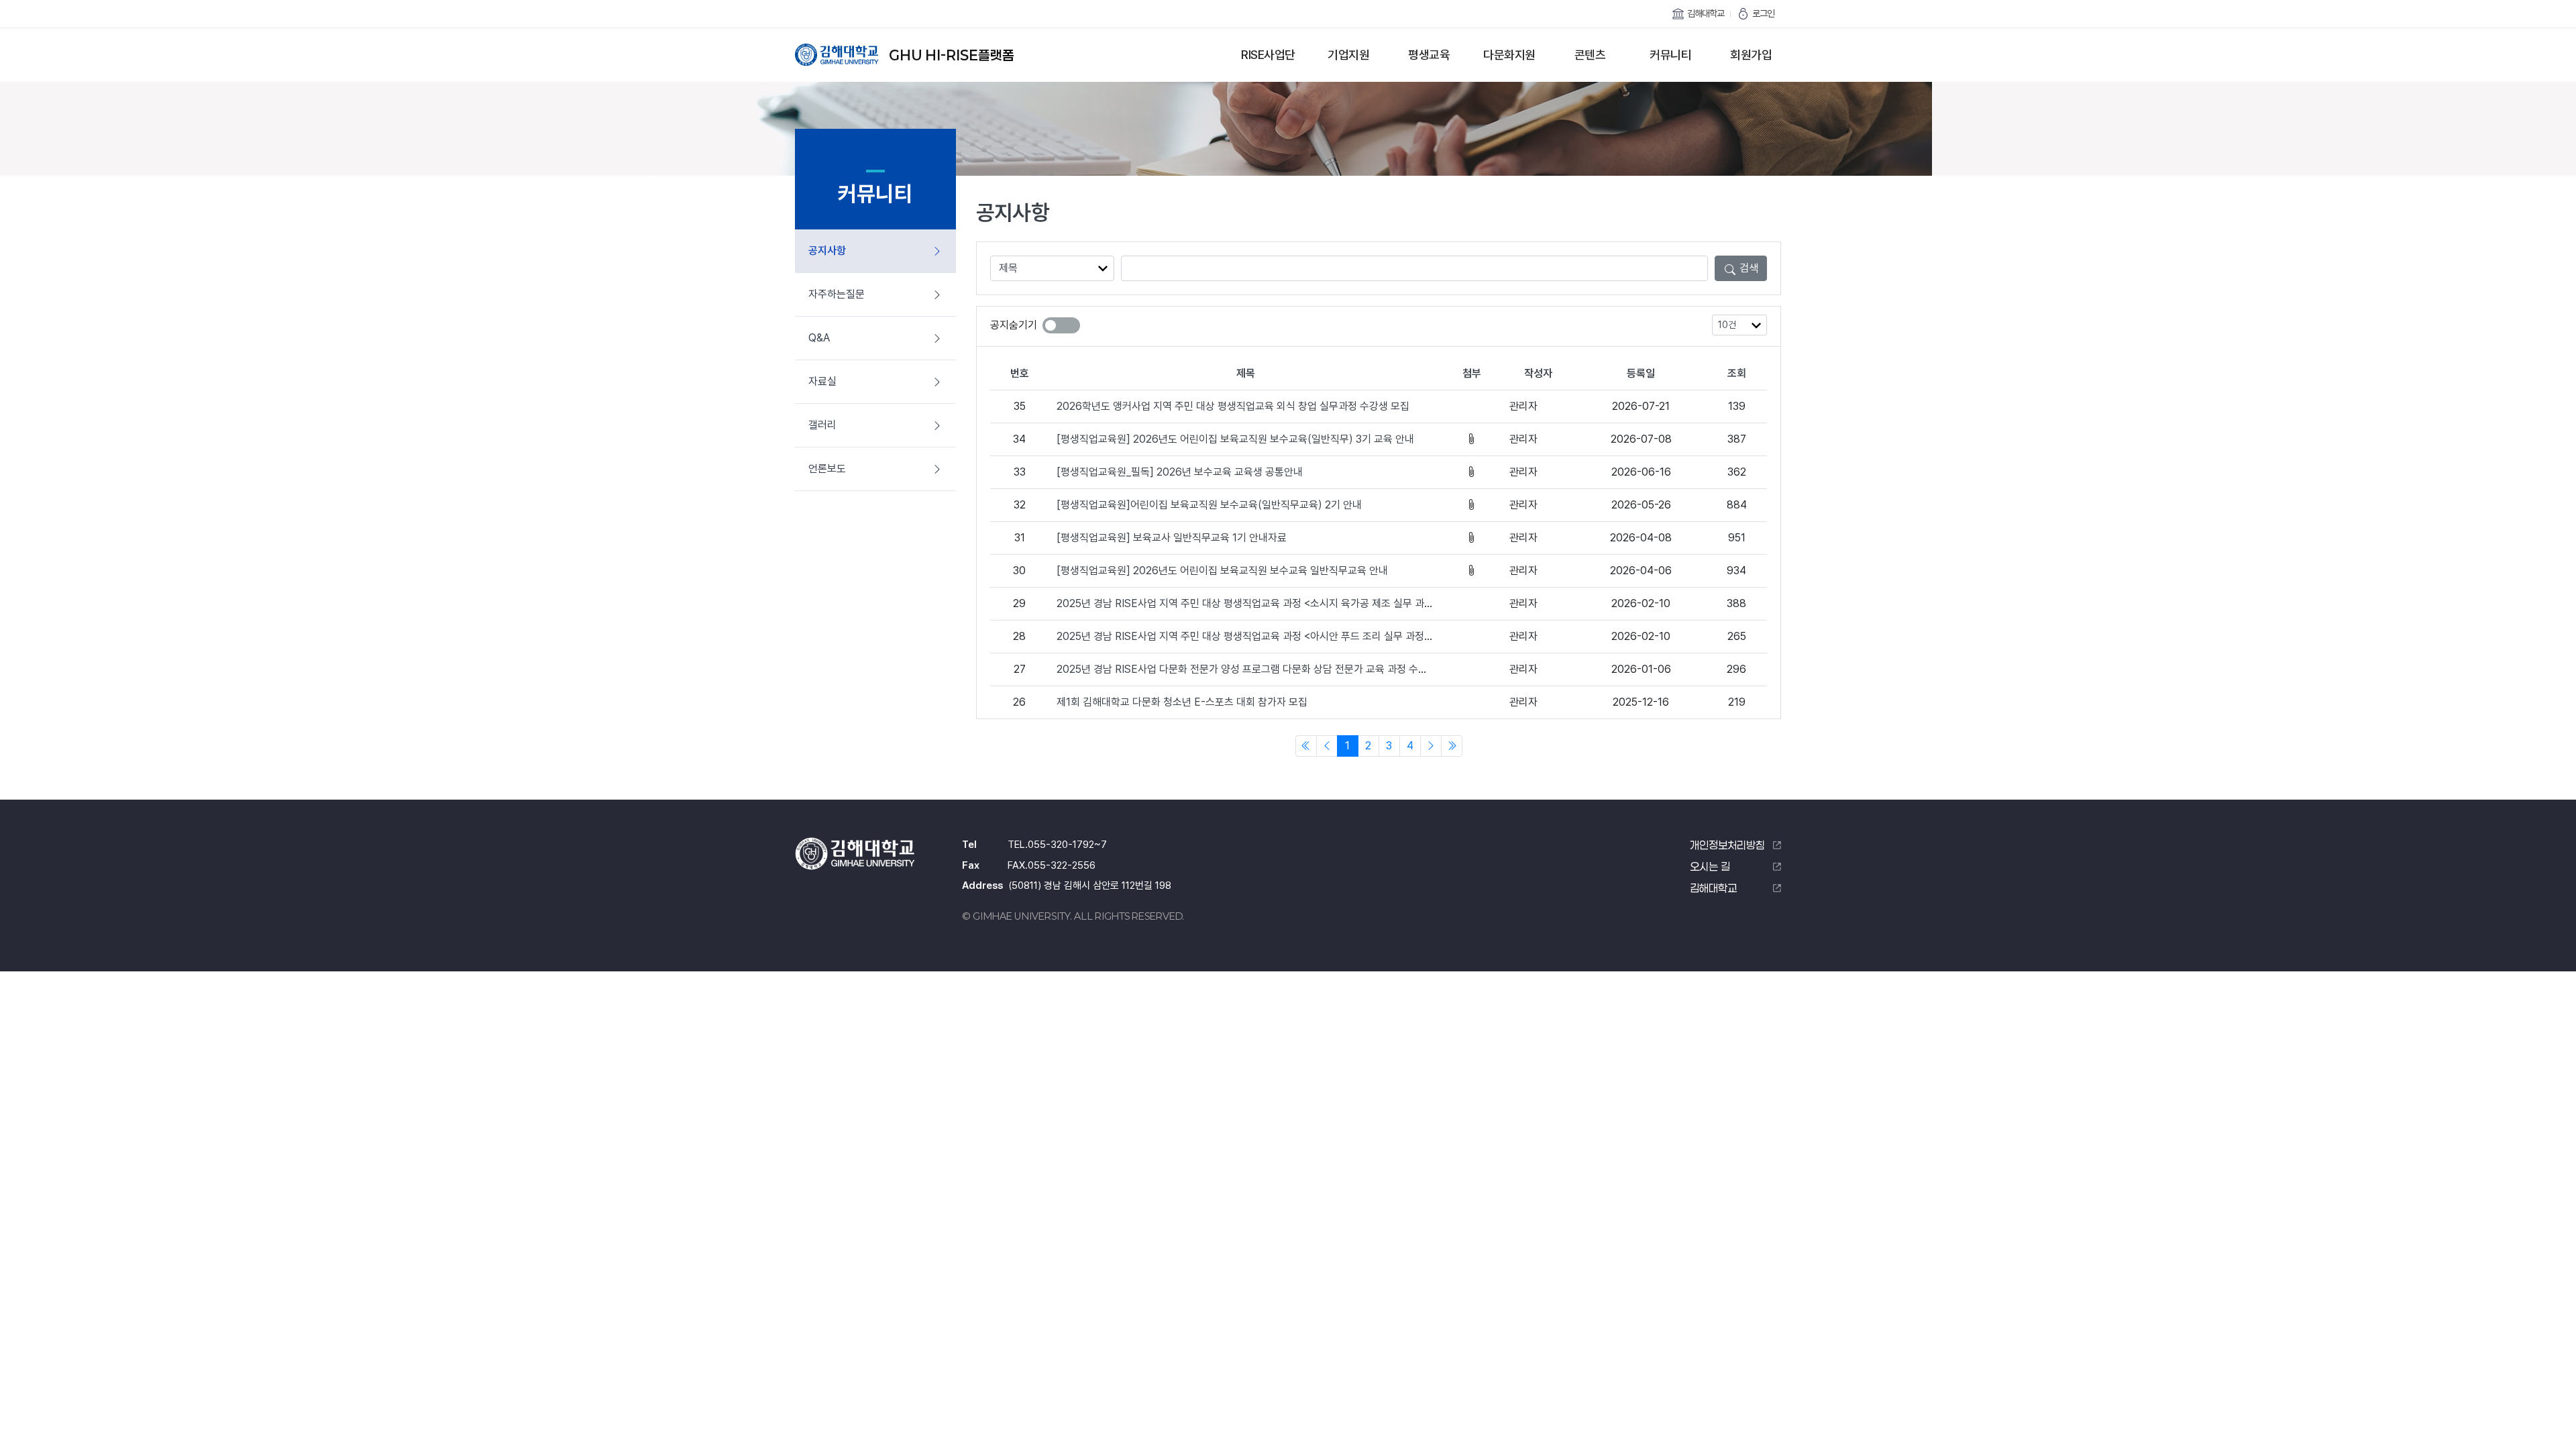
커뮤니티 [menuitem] (1670, 55)
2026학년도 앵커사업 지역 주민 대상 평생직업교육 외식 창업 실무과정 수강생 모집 (1233, 406)
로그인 (1763, 13)
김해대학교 (1706, 13)
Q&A (819, 338)
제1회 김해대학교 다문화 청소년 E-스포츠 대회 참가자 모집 (1182, 702)
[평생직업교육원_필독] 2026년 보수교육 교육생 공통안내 (1180, 472)
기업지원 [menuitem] (1348, 55)
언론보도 (827, 469)
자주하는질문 (837, 294)
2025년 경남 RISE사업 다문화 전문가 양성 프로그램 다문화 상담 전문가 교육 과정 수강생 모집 (1257, 669)
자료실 (822, 381)
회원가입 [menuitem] (1751, 55)
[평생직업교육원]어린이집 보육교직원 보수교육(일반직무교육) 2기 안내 (1209, 505)
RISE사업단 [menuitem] (1268, 55)
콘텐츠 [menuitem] (1590, 55)
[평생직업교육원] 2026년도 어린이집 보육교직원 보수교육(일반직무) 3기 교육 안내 (1235, 439)
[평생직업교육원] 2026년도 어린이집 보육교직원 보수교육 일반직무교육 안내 (1222, 571)
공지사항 (827, 251)
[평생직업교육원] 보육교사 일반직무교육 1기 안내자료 (1172, 538)
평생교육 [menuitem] (1429, 55)
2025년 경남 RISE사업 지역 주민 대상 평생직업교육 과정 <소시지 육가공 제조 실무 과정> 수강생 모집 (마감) (1289, 603)
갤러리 (822, 425)
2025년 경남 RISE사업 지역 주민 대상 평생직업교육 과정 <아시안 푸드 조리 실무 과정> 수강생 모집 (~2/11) (1287, 636)
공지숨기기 (1014, 325)
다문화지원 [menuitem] (1509, 55)
